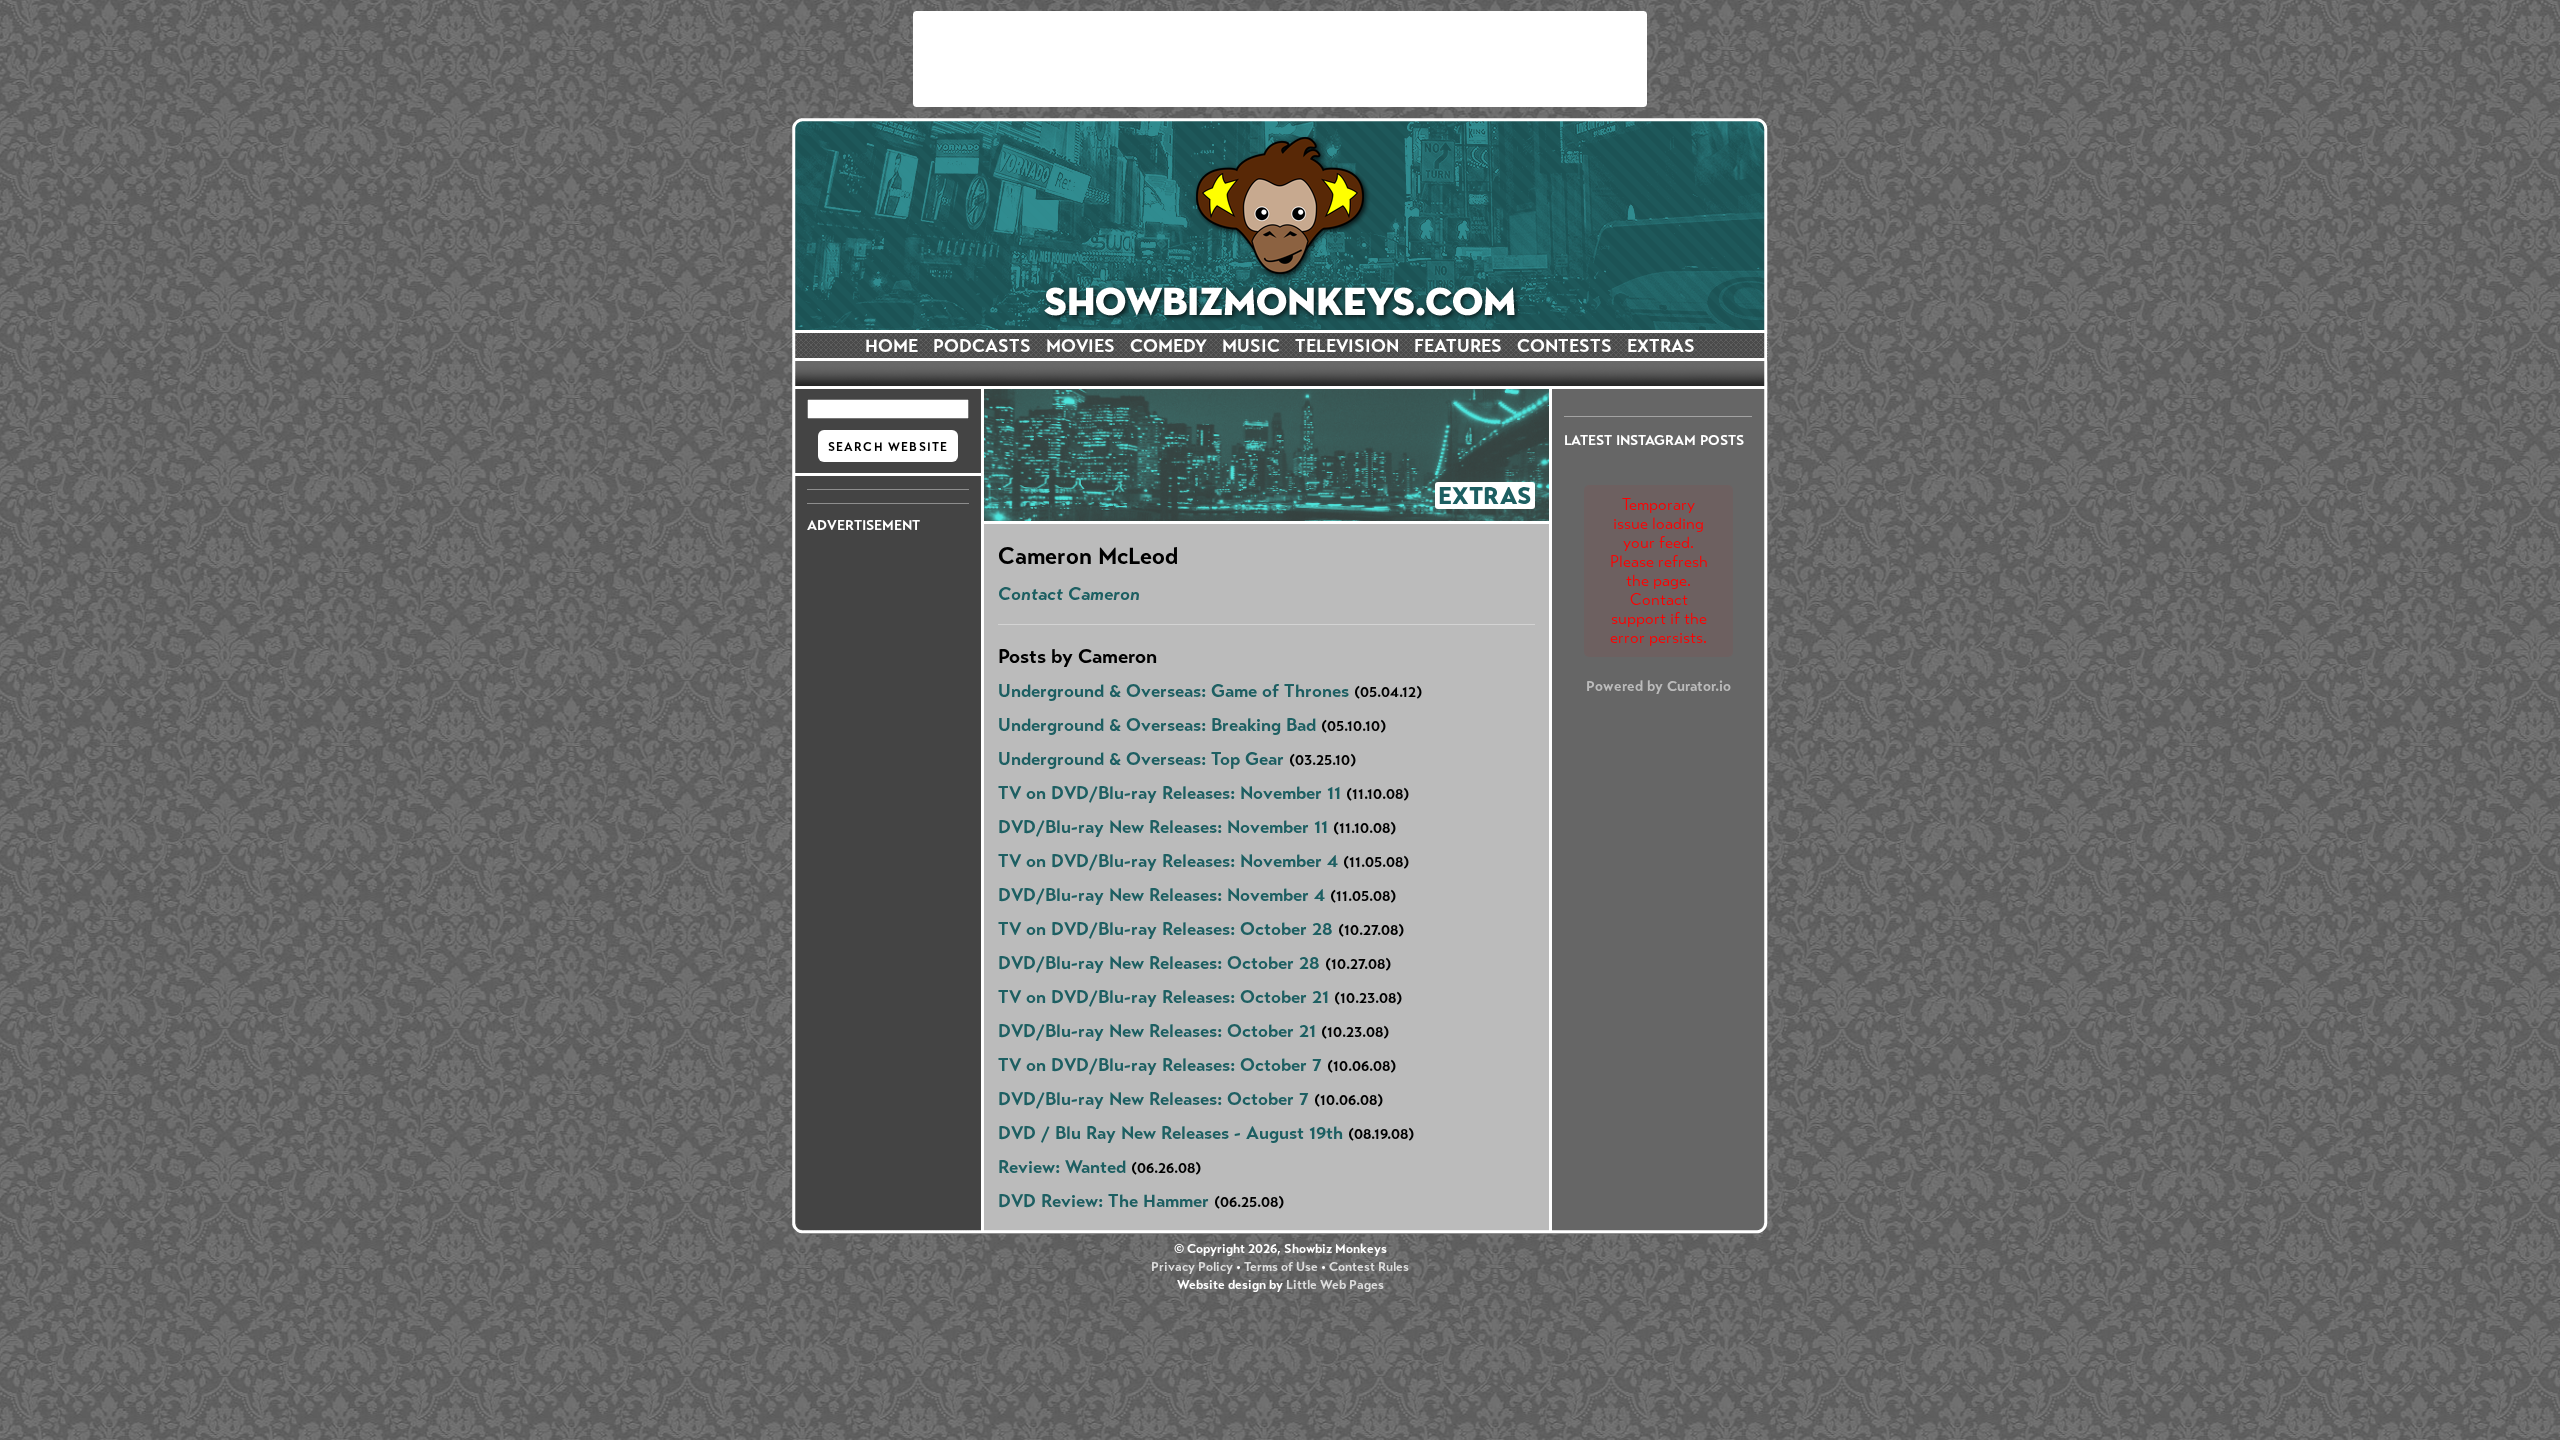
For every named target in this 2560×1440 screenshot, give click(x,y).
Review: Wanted (1062, 1167)
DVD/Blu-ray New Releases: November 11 (1163, 827)
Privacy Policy (1192, 1267)
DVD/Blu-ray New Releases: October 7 (1153, 1099)
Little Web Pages (1335, 1285)
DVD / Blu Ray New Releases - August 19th (1170, 1133)
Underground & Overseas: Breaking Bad (1157, 725)
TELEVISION (1347, 346)
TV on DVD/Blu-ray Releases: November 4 (1168, 861)
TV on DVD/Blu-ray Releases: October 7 (1160, 1065)
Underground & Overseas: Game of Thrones (1173, 691)
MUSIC (1251, 346)
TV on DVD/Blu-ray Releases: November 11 (1169, 793)
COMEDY (1168, 346)
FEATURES (1458, 346)
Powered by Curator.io (1658, 686)
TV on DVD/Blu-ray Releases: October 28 (1165, 929)
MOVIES (1080, 346)
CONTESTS (1564, 346)
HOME (891, 346)
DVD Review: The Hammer (1103, 1201)
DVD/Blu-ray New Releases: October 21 (1157, 1031)
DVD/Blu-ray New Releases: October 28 (1159, 963)
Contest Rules (1369, 1267)
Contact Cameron (1069, 594)
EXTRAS (1661, 346)
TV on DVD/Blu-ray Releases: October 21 (1163, 997)
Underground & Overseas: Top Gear (1141, 759)
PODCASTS (982, 346)
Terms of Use (1281, 1267)
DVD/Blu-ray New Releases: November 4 (1161, 895)
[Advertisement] (1280, 59)
